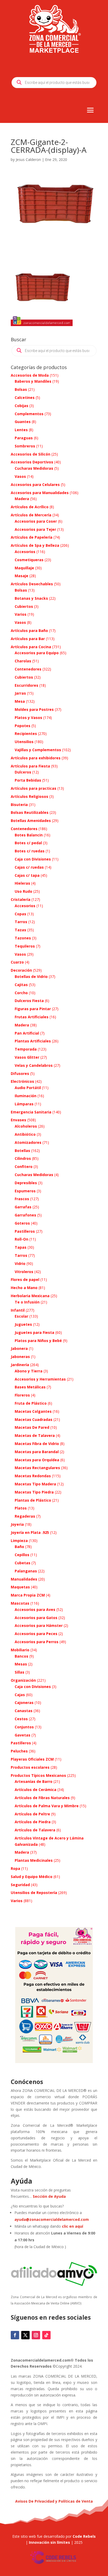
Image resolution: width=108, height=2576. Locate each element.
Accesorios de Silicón (31, 454)
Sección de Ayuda (49, 2196)
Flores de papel (25, 1279)
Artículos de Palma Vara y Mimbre (47, 1806)
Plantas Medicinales (34, 1860)
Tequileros (25, 946)
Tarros (21, 922)
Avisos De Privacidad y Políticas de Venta (54, 2501)
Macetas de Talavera (35, 1435)
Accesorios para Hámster (39, 1625)
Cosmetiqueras (29, 560)
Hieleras (22, 883)
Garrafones (25, 1215)
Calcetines (25, 397)
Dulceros (23, 772)
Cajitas (21, 985)
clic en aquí (73, 2226)
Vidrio (20, 1263)
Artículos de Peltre (32, 1814)
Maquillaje (24, 568)
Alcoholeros (26, 1126)
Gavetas (23, 1735)
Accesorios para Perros (37, 1642)
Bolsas (21, 389)
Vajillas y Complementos (38, 750)
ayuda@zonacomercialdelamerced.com (52, 2219)
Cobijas (21, 406)
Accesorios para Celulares (35, 485)
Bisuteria (19, 805)
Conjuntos (24, 1727)
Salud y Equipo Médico (32, 1877)
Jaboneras (20, 1357)
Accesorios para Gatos (36, 1618)
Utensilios (24, 742)
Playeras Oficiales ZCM (32, 1759)
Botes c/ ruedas (30, 851)
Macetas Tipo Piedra (34, 1492)
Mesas (21, 1664)
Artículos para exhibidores (36, 758)
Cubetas (23, 1563)
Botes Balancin (29, 835)
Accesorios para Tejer (35, 529)
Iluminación (26, 1096)
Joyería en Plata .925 (30, 1532)
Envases (18, 1120)
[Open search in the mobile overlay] (54, 83)
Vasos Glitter (27, 1057)
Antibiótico (25, 1134)
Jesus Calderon (28, 159)
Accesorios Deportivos (32, 462)
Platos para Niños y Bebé (38, 1341)
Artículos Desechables (32, 584)
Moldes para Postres (34, 709)
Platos (21, 1508)
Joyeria (17, 1524)
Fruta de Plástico (31, 1403)
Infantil (18, 1310)
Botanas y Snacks (31, 598)
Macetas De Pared (32, 1427)
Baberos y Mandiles (33, 381)
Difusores (20, 1073)
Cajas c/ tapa (27, 875)
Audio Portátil (28, 1088)
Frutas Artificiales (32, 1017)
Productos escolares (30, 1767)
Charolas (23, 661)
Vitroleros (24, 1272)
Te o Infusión (27, 1302)
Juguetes (23, 1324)
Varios (21, 614)
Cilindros (23, 1158)
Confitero (24, 1167)
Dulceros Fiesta (29, 1001)
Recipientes (26, 734)
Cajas (20, 1695)
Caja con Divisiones (33, 859)
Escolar (21, 1316)
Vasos (20, 476)
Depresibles (26, 1183)
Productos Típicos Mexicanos (38, 1775)
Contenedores (28, 669)
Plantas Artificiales (33, 1041)
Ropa (15, 1868)
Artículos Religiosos (29, 796)
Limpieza (19, 1541)
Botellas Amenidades (31, 821)
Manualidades (24, 1579)
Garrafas (23, 1207)
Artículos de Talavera (35, 1830)
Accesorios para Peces (36, 1634)
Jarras (20, 693)
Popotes (23, 726)
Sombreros (25, 446)
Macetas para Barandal (37, 1452)
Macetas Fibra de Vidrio (37, 1444)
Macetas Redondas (33, 1476)
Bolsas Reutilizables (30, 812)
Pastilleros (25, 1231)
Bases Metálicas (30, 1387)
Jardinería (20, 1365)
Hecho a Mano (24, 1288)
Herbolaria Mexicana (30, 1296)
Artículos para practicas (34, 788)
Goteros (22, 1223)
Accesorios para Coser (36, 521)
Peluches (19, 1751)
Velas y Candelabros (34, 1065)
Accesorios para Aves (35, 1609)
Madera (22, 499)
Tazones (23, 938)
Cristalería (21, 899)
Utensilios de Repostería (34, 1893)
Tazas (20, 930)
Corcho (21, 993)
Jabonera (19, 1348)
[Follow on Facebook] (15, 2335)
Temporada (26, 1049)
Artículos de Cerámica (36, 1790)
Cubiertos (24, 606)
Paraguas (24, 438)
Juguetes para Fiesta (34, 1332)
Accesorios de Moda (30, 375)
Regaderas (25, 1516)
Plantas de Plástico (33, 1500)
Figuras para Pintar (33, 1009)
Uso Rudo (23, 891)
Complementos (29, 414)
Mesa (20, 701)
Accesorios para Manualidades (40, 493)
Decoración (21, 970)
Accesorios (25, 552)
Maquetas (20, 1587)
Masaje (21, 576)
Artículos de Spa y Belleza (35, 545)
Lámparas (24, 1104)
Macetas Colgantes (33, 1411)
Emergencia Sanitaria (31, 1112)
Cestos (21, 1719)
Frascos (22, 1199)
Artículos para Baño (29, 631)
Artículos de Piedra (33, 1822)
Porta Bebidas (28, 780)
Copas (20, 914)
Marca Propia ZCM (28, 1595)
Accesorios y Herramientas (40, 1379)
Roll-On (21, 1239)
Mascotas (20, 1603)
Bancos (21, 1656)
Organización (23, 1680)
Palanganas (26, 1571)
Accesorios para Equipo (37, 653)
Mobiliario (20, 1650)
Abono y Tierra (29, 1371)
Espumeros (25, 1191)
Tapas (21, 1247)
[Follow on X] (25, 2335)
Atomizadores (28, 1142)
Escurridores (26, 685)
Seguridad (20, 1885)
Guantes (23, 422)
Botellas (22, 1151)
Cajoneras (24, 1703)
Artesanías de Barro (34, 1781)
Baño (19, 1547)
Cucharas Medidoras (34, 468)
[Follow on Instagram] (36, 2335)
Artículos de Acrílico (30, 507)
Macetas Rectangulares (37, 1468)
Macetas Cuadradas (34, 1419)
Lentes (21, 430)
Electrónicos (22, 1081)
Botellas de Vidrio (31, 976)
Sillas (20, 1672)
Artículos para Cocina (31, 647)
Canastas (24, 1711)
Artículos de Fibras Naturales (42, 1798)
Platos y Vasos (28, 718)
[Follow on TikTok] (46, 2335)
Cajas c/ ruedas (29, 867)
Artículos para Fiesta (30, 766)
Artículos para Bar (28, 639)
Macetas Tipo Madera (35, 1484)
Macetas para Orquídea (37, 1460)
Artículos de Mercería (31, 515)
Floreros (22, 1395)
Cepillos (22, 1555)
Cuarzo (17, 962)
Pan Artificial (27, 1033)
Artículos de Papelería (32, 537)
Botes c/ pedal (28, 843)
